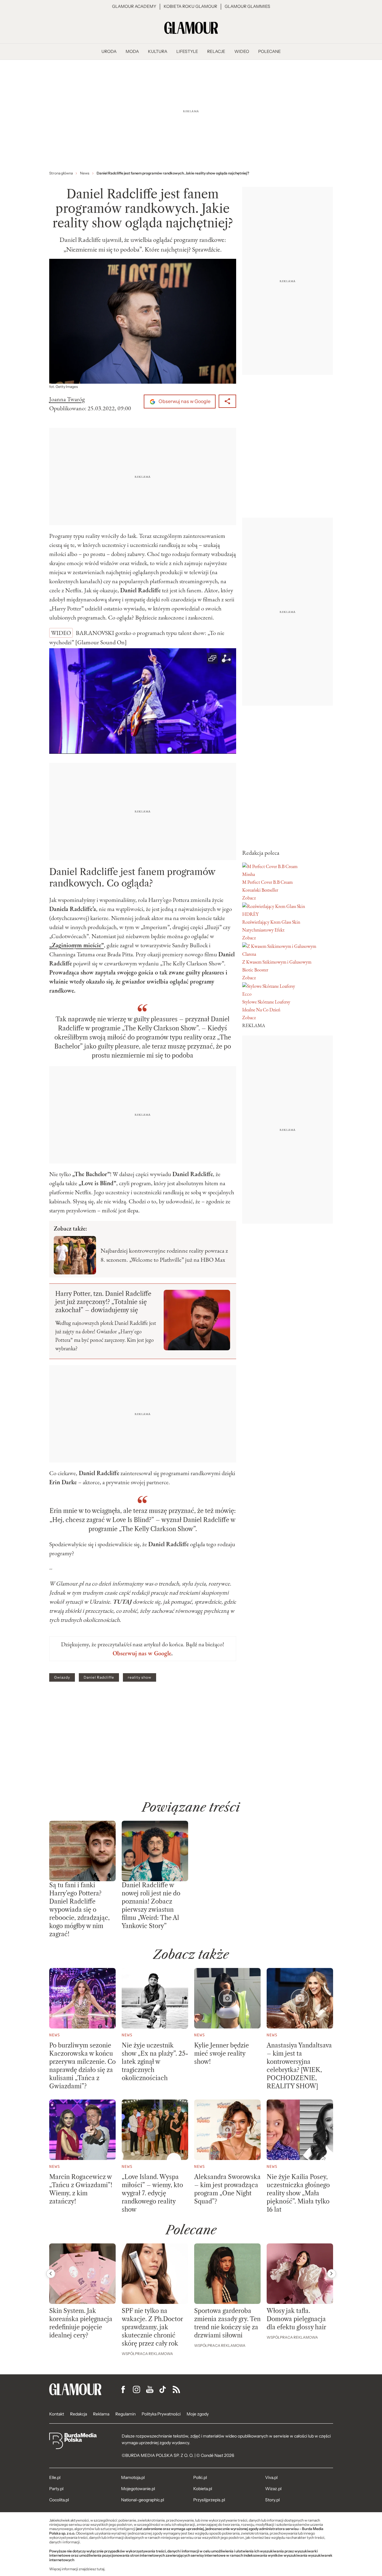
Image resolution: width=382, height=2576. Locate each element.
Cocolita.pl (59, 2500)
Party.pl (56, 2489)
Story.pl (272, 2500)
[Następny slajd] (332, 2274)
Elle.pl (55, 2477)
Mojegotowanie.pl (138, 2489)
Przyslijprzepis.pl (209, 2500)
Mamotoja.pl (133, 2477)
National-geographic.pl (143, 2500)
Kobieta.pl (203, 2489)
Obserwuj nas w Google (184, 401)
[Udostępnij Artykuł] (227, 401)
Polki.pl (200, 2477)
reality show (140, 1677)
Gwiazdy (62, 1677)
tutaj (101, 2569)
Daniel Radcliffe (99, 1677)
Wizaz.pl (273, 2489)
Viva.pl (271, 2477)
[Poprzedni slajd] (51, 2274)
